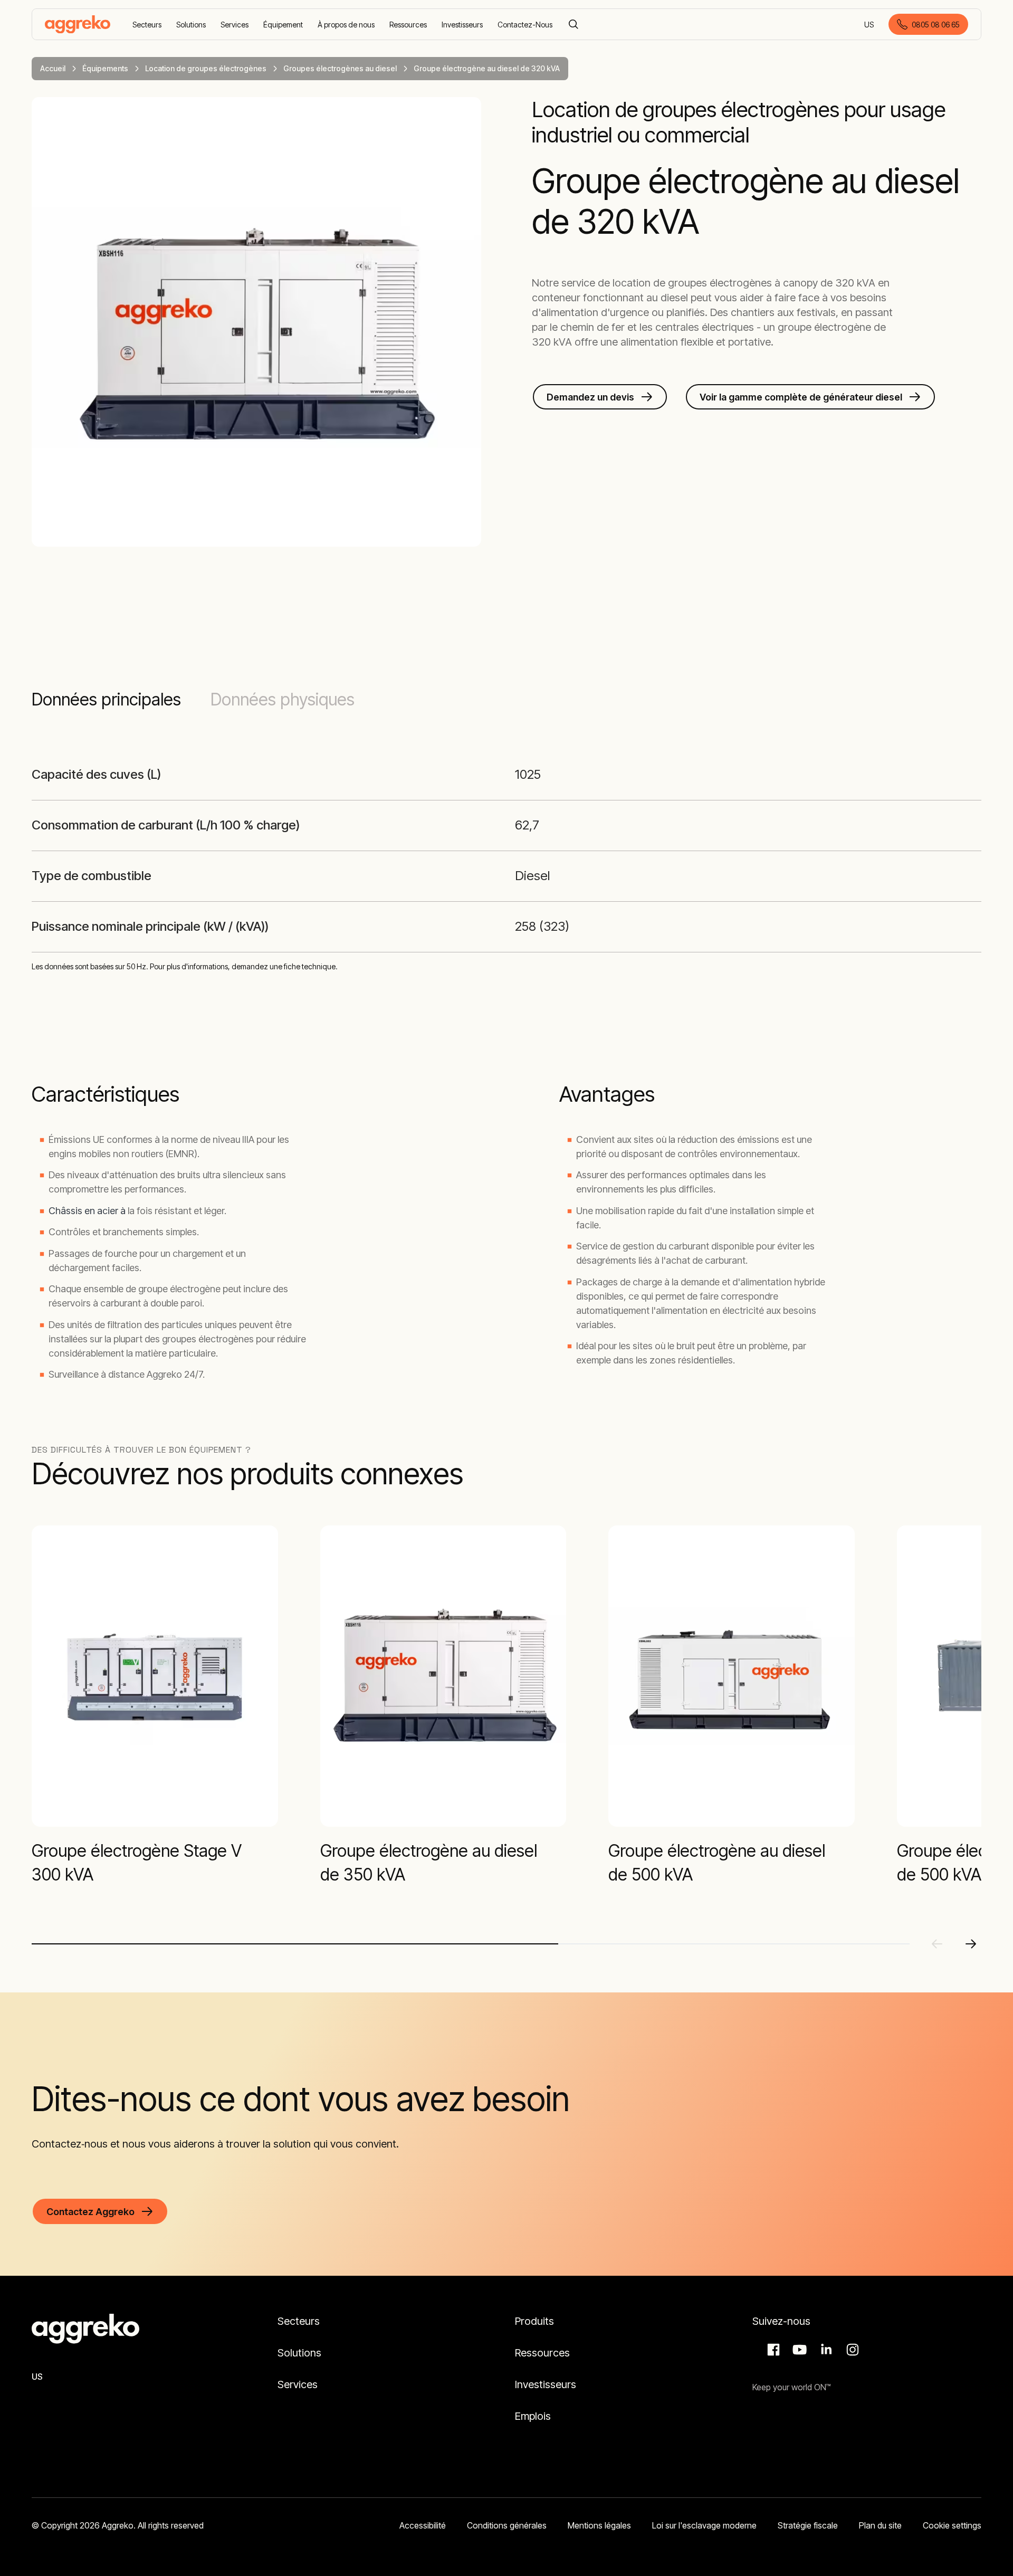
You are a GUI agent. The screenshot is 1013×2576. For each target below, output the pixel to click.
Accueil (53, 68)
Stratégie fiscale (808, 2525)
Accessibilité (423, 2525)
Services (298, 2384)
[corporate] (78, 24)
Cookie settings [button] (952, 2525)
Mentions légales (599, 2525)
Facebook (772, 2350)
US (870, 25)
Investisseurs (547, 2384)
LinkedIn (825, 2350)
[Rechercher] (574, 24)
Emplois (533, 2416)
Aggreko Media (798, 2350)
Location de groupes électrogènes (206, 68)
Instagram (851, 2350)
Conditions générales (507, 2525)
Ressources (542, 2353)
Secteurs (299, 2321)
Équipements (105, 68)
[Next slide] (971, 1944)
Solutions (299, 2353)
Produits (534, 2321)
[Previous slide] (937, 1944)
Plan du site (880, 2525)
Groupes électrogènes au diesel (340, 68)
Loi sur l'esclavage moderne (704, 2525)
